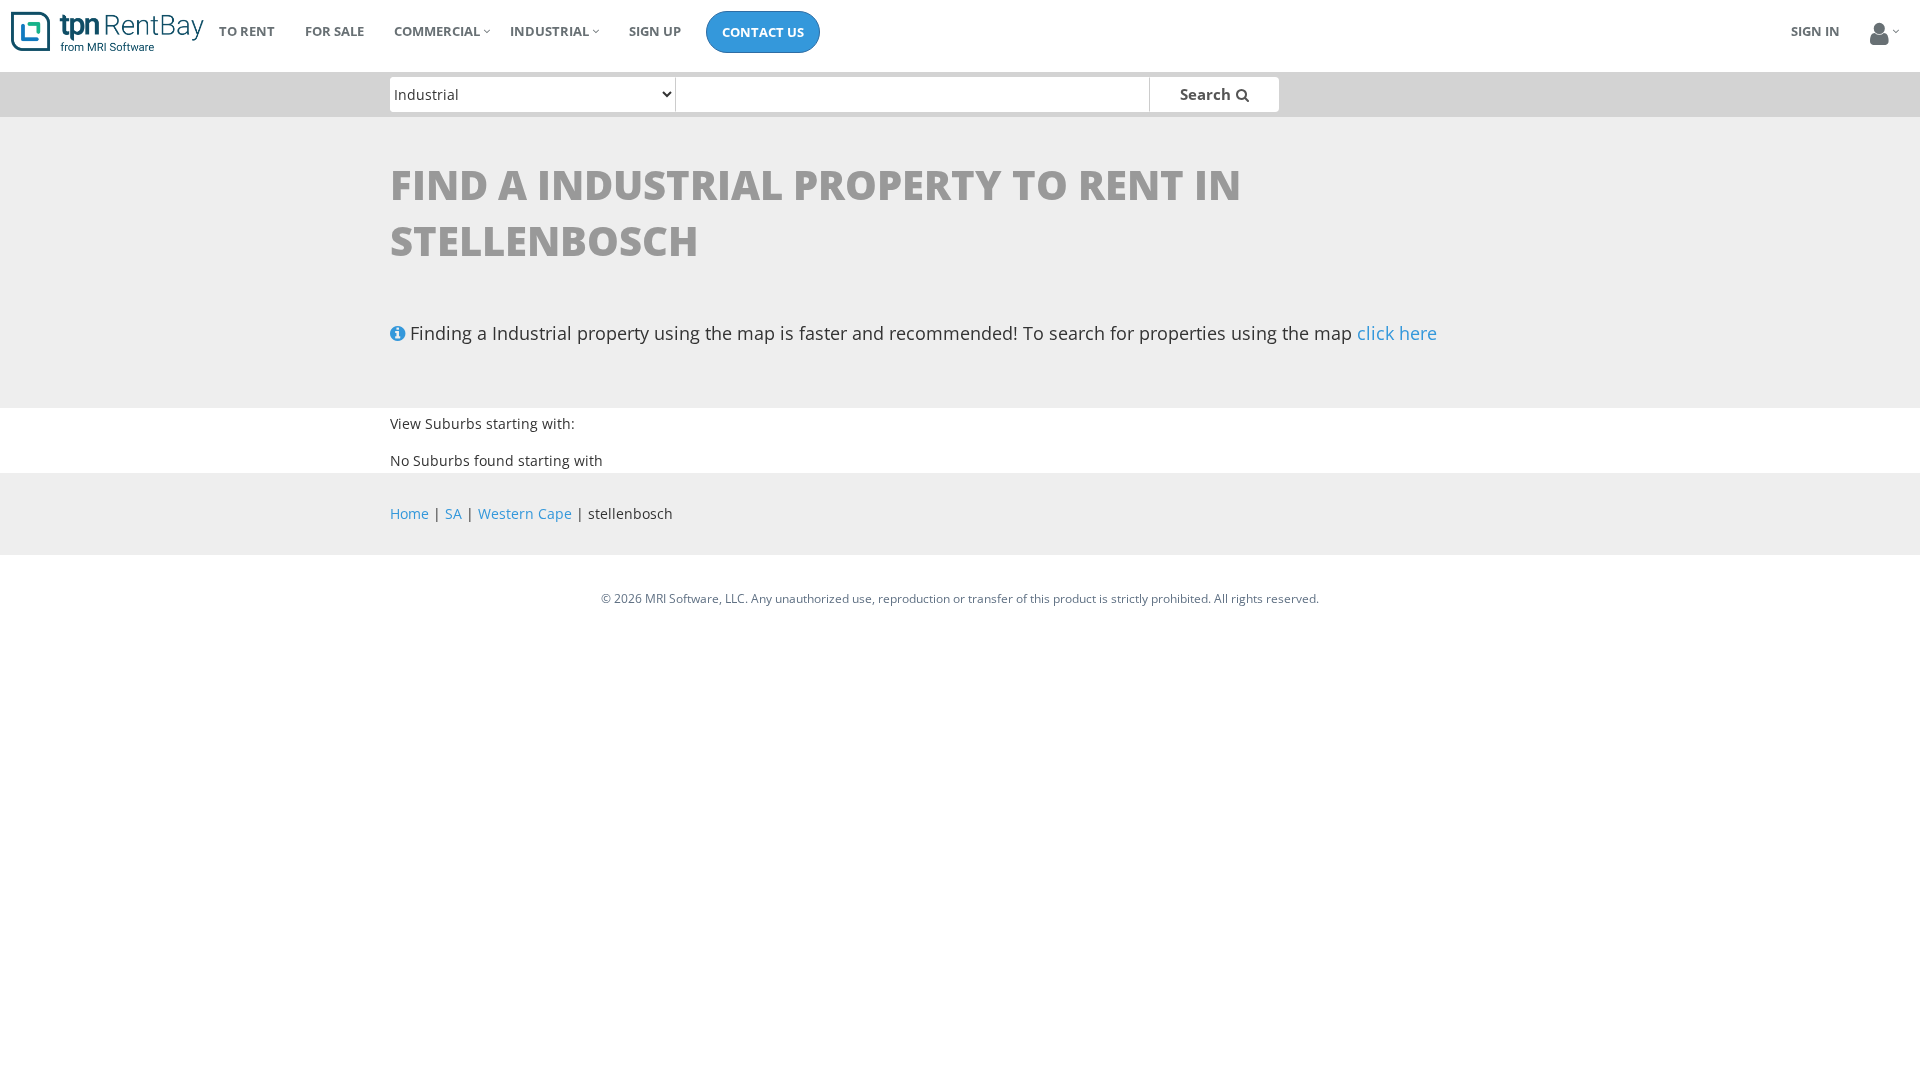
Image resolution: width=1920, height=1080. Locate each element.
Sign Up (655, 31)
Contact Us (763, 32)
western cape (525, 513)
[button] (1879, 34)
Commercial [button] (437, 31)
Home (409, 513)
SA (453, 513)
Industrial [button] (549, 31)
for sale (334, 31)
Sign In (1815, 31)
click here (1397, 333)
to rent (247, 31)
